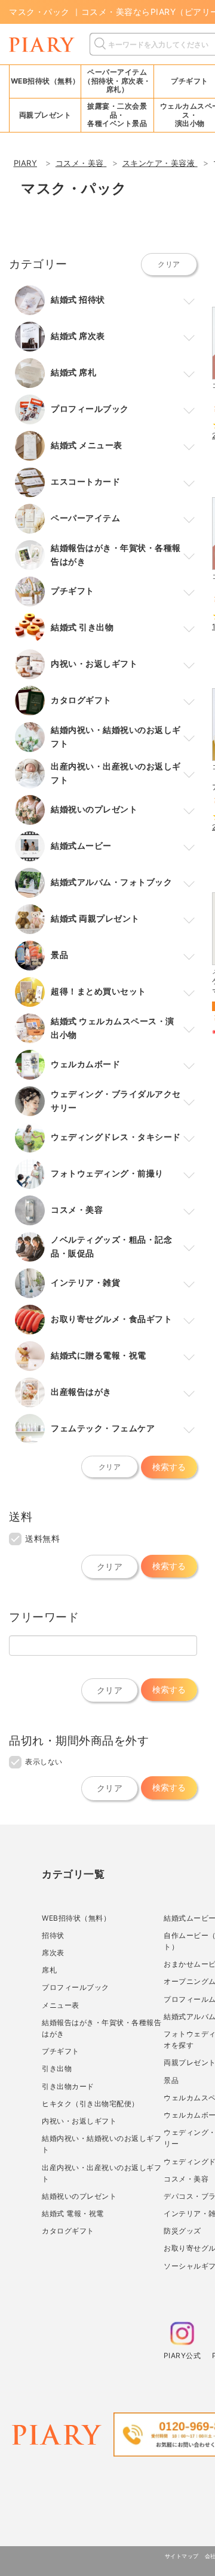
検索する (169, 1467)
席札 (49, 1970)
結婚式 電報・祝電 (73, 2213)
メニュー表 (61, 2005)
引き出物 (57, 2068)
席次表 (53, 1953)
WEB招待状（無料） (45, 81)
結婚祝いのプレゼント (79, 2196)
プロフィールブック (76, 1987)
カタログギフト (68, 2231)
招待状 (53, 1935)
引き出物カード (68, 2086)
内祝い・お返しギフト (79, 2121)
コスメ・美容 (186, 2179)
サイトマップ (182, 2556)
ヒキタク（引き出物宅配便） (90, 2104)
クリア (169, 264)
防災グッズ (182, 2231)
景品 (171, 2080)
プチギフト (61, 2051)
